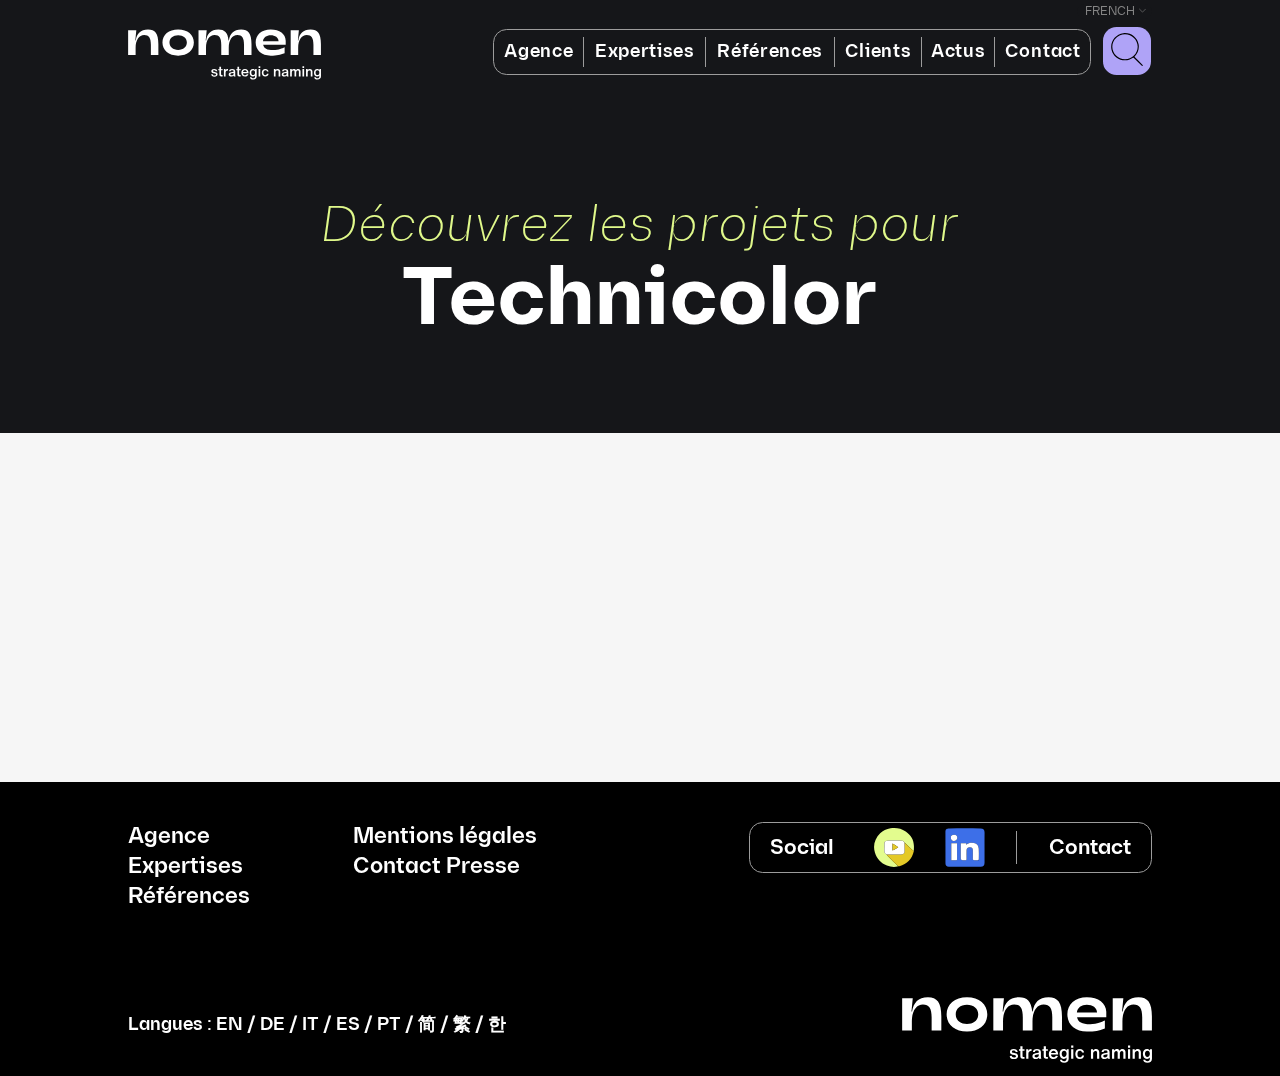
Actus (958, 51)
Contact (1043, 51)
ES (348, 1024)
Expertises (645, 51)
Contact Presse (436, 867)
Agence (538, 51)
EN (229, 1024)
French (1110, 11)
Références (770, 51)
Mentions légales (445, 837)
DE (272, 1024)
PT (389, 1024)
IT (310, 1024)
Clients (878, 51)
